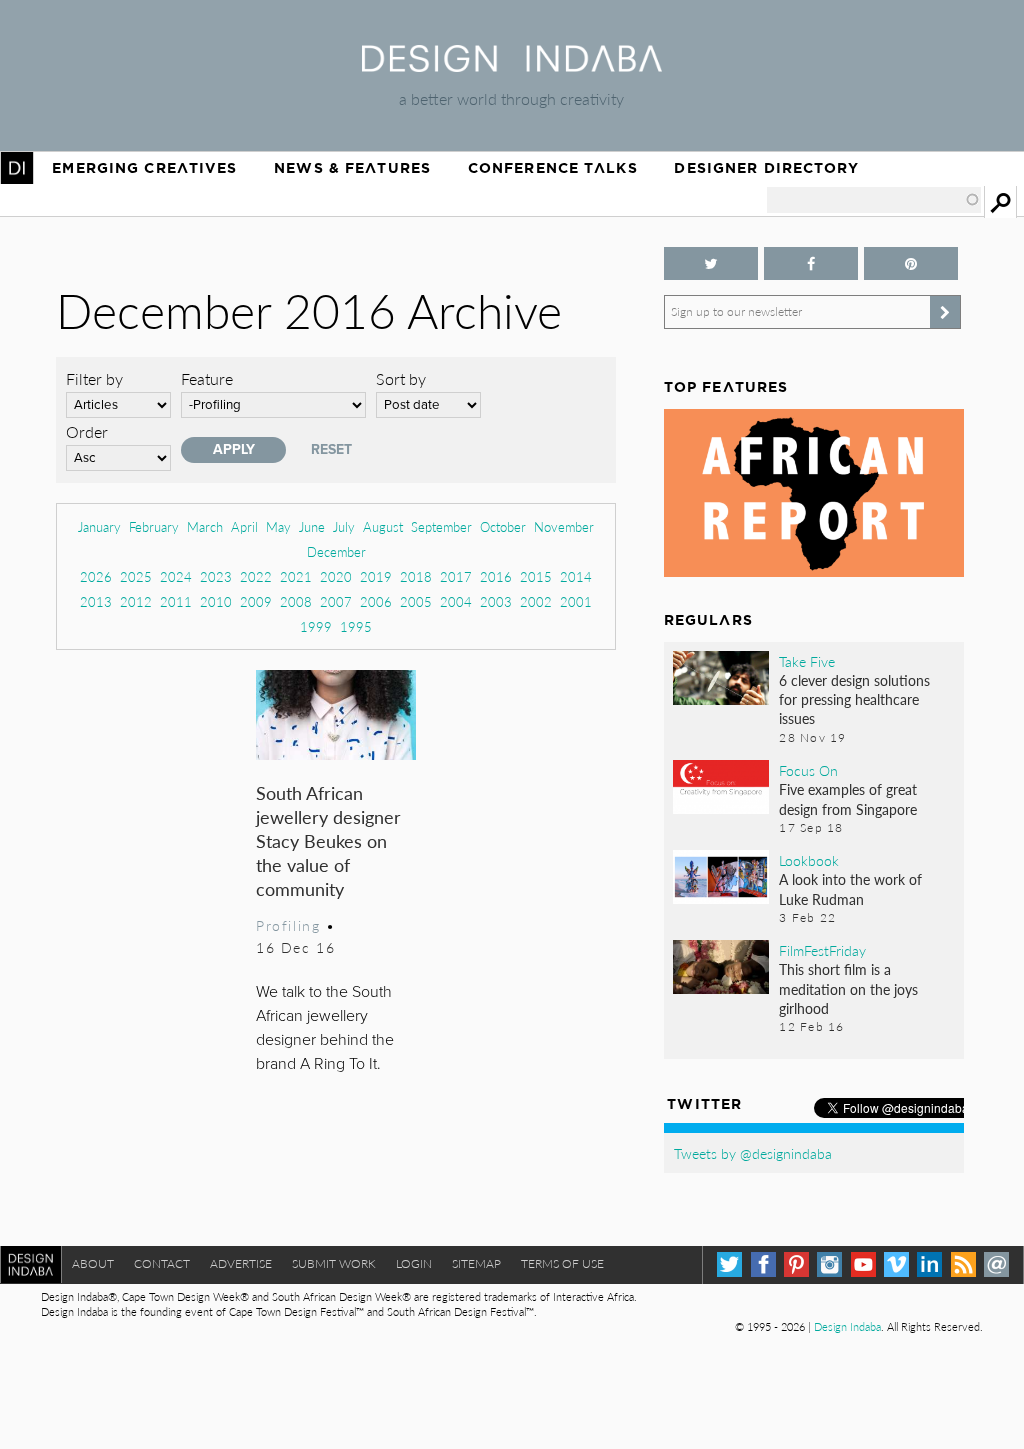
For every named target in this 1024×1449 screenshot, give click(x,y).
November (564, 526)
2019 (376, 576)
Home (17, 168)
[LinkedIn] (929, 1264)
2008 (296, 601)
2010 (216, 601)
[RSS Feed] (963, 1264)
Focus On (808, 770)
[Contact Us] (996, 1264)
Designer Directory (766, 168)
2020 (336, 576)
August (383, 526)
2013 (96, 601)
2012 (136, 601)
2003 (496, 601)
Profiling (288, 925)
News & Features (352, 168)
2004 (456, 601)
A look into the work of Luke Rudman (850, 888)
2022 (256, 576)
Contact (162, 1263)
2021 (296, 576)
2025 (136, 576)
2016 (496, 576)
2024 (176, 576)
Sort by (401, 378)
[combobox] (874, 200)
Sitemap (476, 1263)
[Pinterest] (796, 1264)
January (99, 526)
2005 (416, 601)
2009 (256, 601)
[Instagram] (829, 1264)
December (336, 551)
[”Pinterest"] (911, 263)
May (278, 526)
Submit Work (334, 1263)
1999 (316, 626)
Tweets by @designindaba (753, 1153)
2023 (216, 576)
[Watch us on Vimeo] (896, 1264)
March (205, 526)
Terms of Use (562, 1263)
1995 (356, 626)
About (93, 1263)
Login (414, 1263)
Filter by (94, 378)
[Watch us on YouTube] (863, 1264)
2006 (376, 601)
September (441, 526)
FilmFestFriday (822, 950)
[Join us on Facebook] (811, 263)
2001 (576, 601)
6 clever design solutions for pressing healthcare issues (854, 699)
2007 (336, 601)
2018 (416, 576)
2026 (96, 576)
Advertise (241, 1263)
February (154, 526)
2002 (536, 601)
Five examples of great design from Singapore (848, 798)
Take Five (807, 661)
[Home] (512, 65)
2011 (176, 601)
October (503, 526)
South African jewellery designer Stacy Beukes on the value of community (328, 840)
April (244, 526)
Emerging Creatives (144, 168)
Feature (207, 378)
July (344, 526)
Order (87, 431)
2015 (536, 576)
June (312, 526)
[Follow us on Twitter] (711, 263)
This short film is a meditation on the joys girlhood (848, 988)
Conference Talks (553, 168)
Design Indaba (847, 1326)
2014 (576, 576)
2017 (456, 576)
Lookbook (809, 860)
